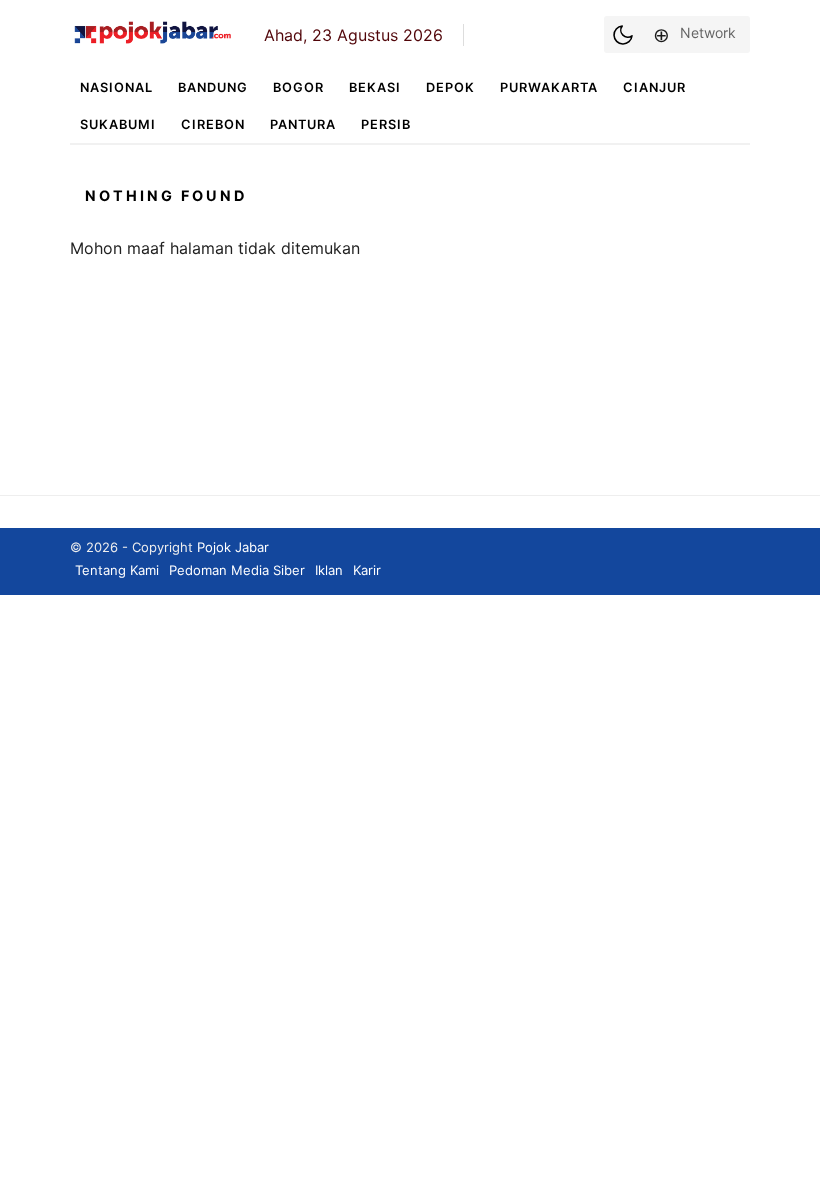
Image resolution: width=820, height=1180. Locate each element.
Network (708, 32)
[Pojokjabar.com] (152, 42)
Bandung (213, 87)
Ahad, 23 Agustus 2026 (353, 35)
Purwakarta (549, 87)
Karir (367, 570)
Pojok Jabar (233, 547)
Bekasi (375, 87)
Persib (386, 124)
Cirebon (213, 124)
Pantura (303, 124)
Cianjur (654, 87)
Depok (450, 87)
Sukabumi (118, 124)
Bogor (298, 87)
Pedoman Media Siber (237, 570)
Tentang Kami (117, 570)
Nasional (116, 87)
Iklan (329, 570)
